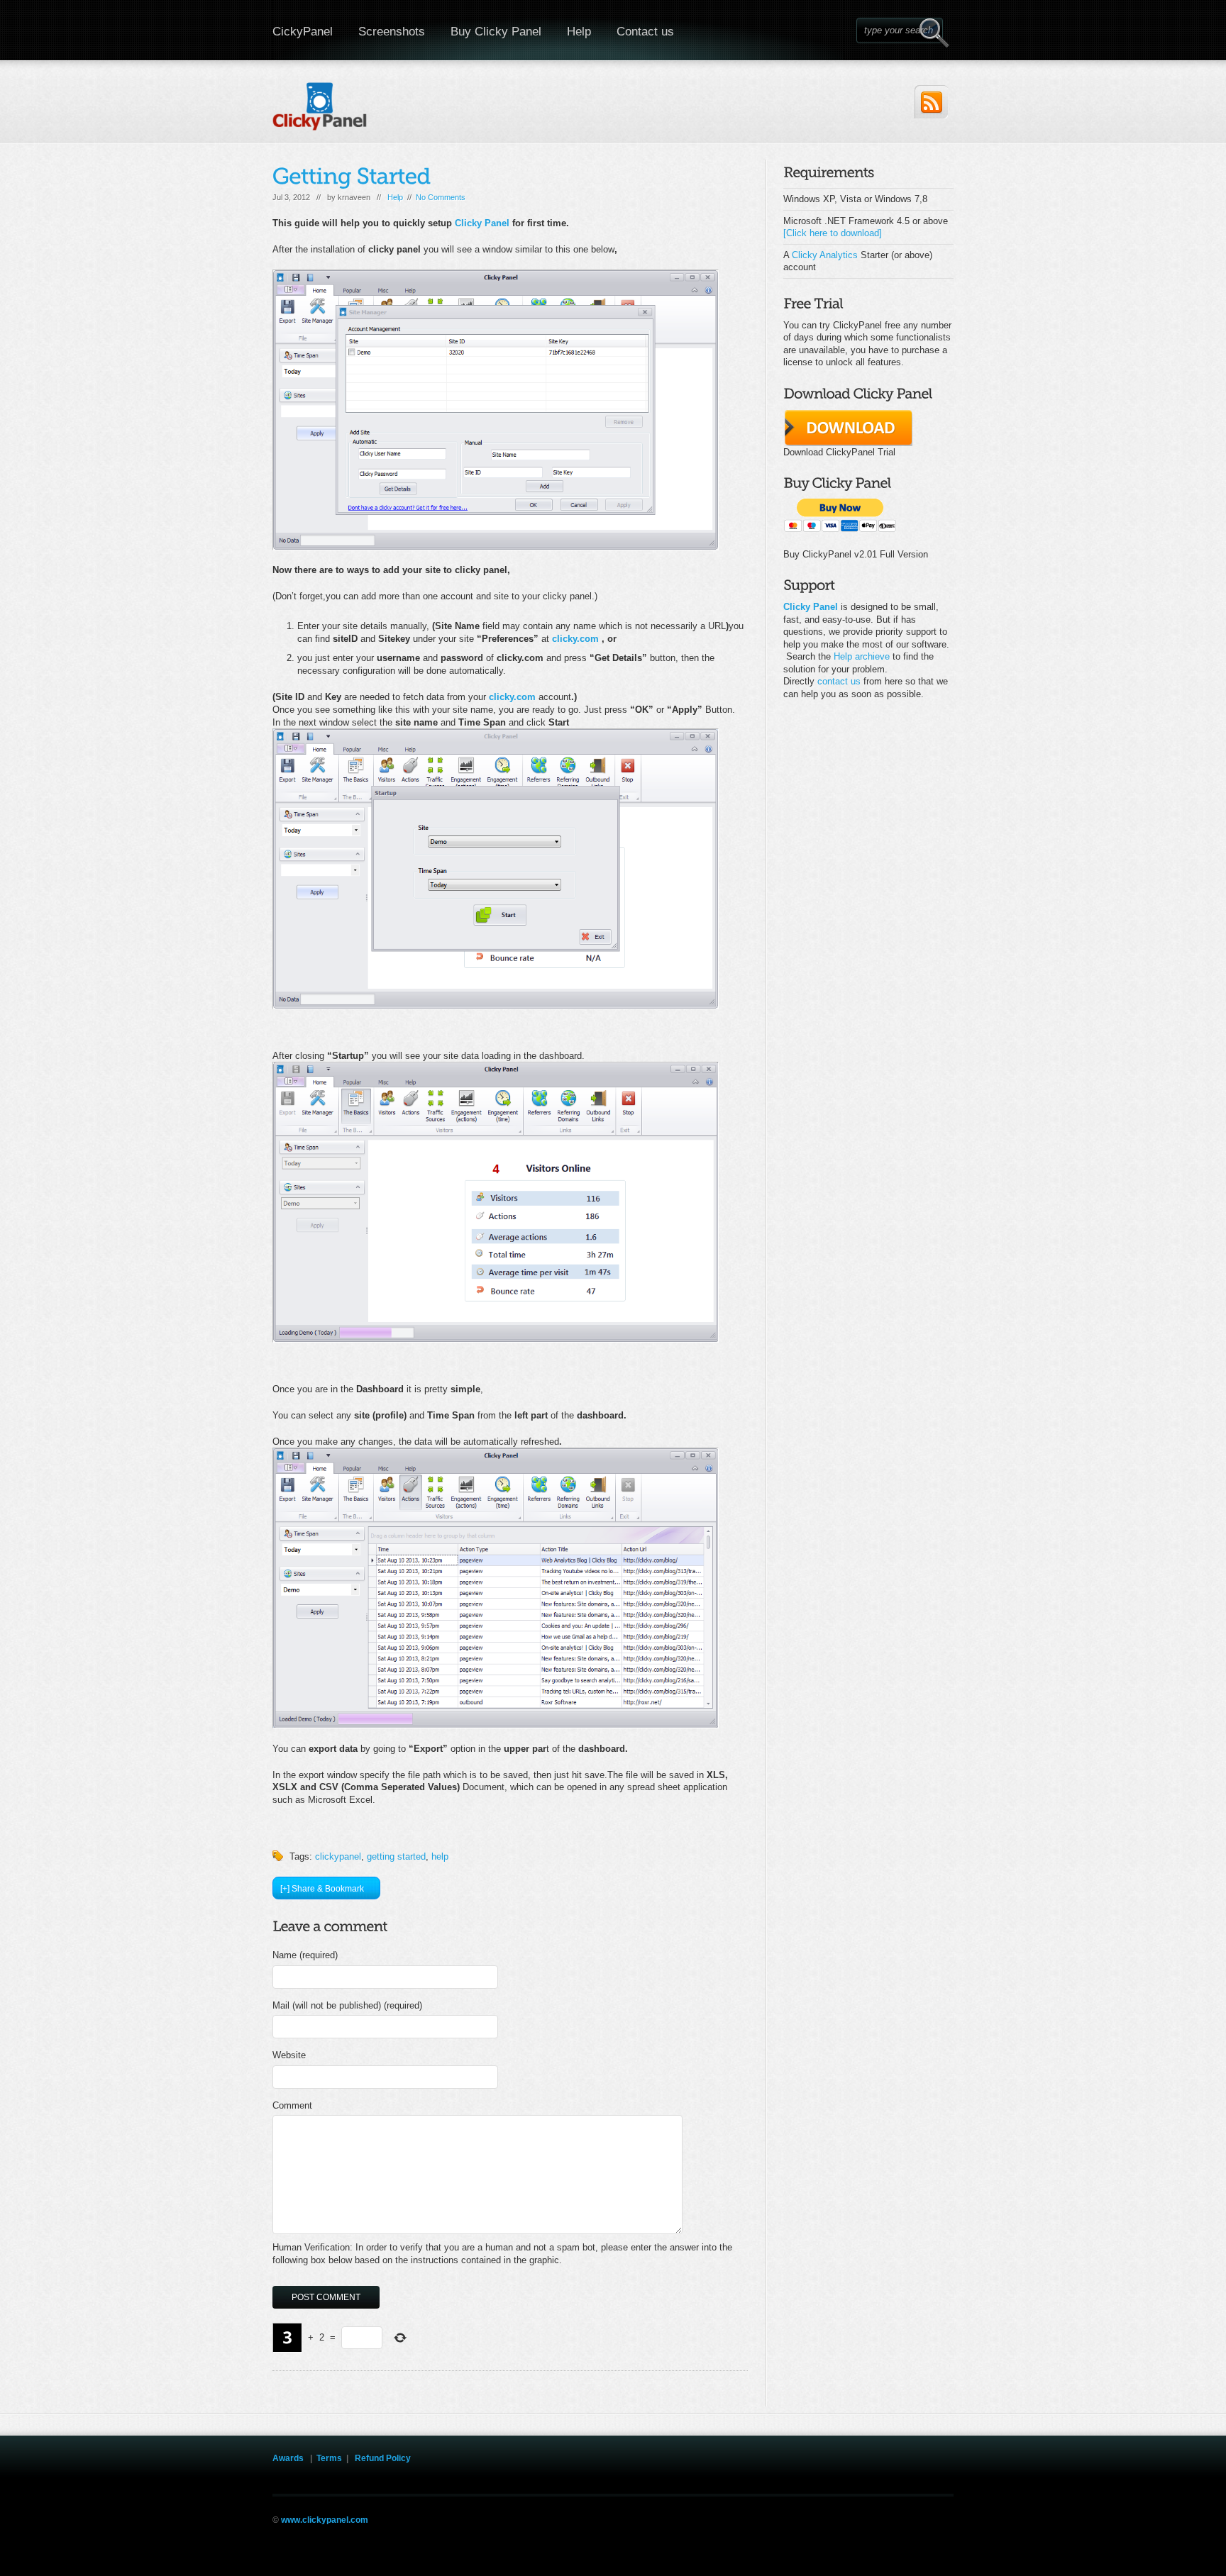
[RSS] (931, 102)
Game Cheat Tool (803, 2532)
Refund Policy (383, 2458)
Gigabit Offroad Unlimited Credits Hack (603, 2545)
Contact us (645, 32)
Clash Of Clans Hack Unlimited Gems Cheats (511, 2532)
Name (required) (305, 1955)
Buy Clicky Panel (496, 32)
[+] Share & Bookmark (322, 1889)
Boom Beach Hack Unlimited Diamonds (701, 2532)
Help (579, 32)
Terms (329, 2458)
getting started (396, 1856)
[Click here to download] (833, 233)
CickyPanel (303, 32)
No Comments (441, 197)
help (440, 1856)
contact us (839, 681)
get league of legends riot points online (360, 2532)
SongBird (611, 2532)
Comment (292, 2105)
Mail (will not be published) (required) (347, 2005)
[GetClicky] (551, 639)
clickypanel (338, 1856)
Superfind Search (498, 2545)
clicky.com (575, 639)
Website (289, 2055)
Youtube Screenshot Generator (900, 2545)
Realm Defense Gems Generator (785, 2545)
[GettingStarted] (352, 176)
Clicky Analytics (825, 255)
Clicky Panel (482, 223)
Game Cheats (699, 2545)
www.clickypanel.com (325, 2520)
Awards (288, 2458)
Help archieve (862, 656)
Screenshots (392, 32)
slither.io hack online (875, 2532)
